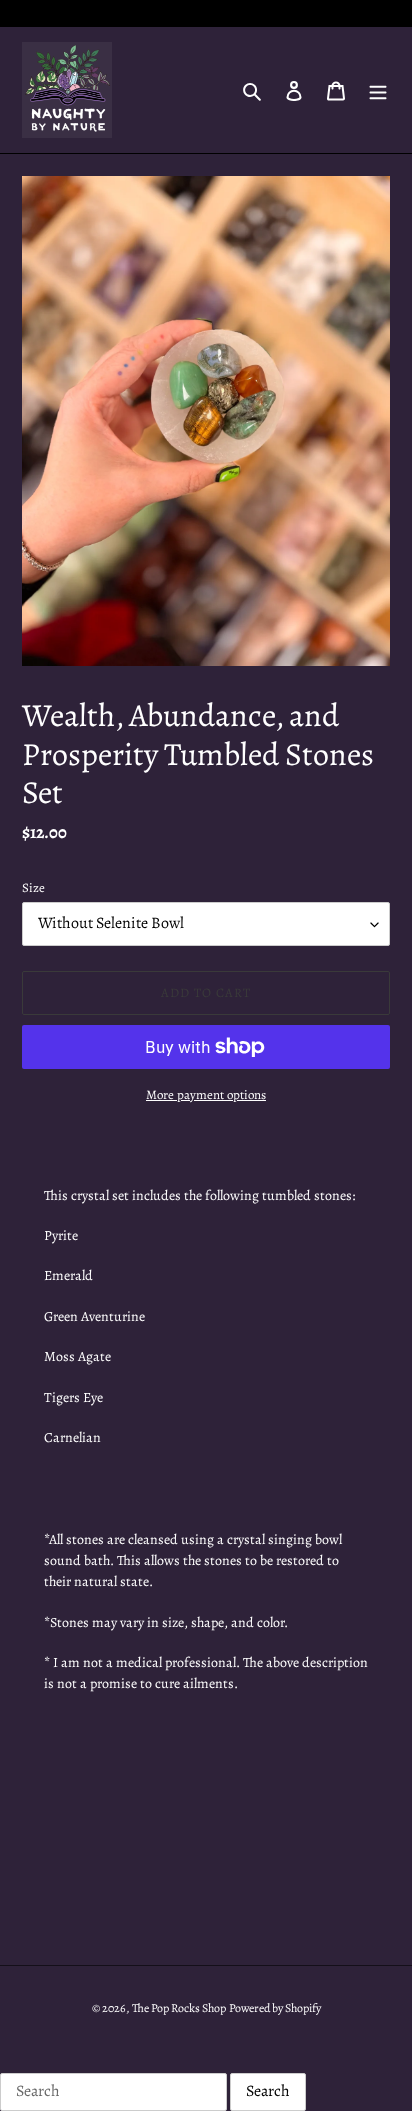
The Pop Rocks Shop (179, 2008)
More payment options (206, 1094)
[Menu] (378, 89)
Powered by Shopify (275, 2008)
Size (33, 887)
